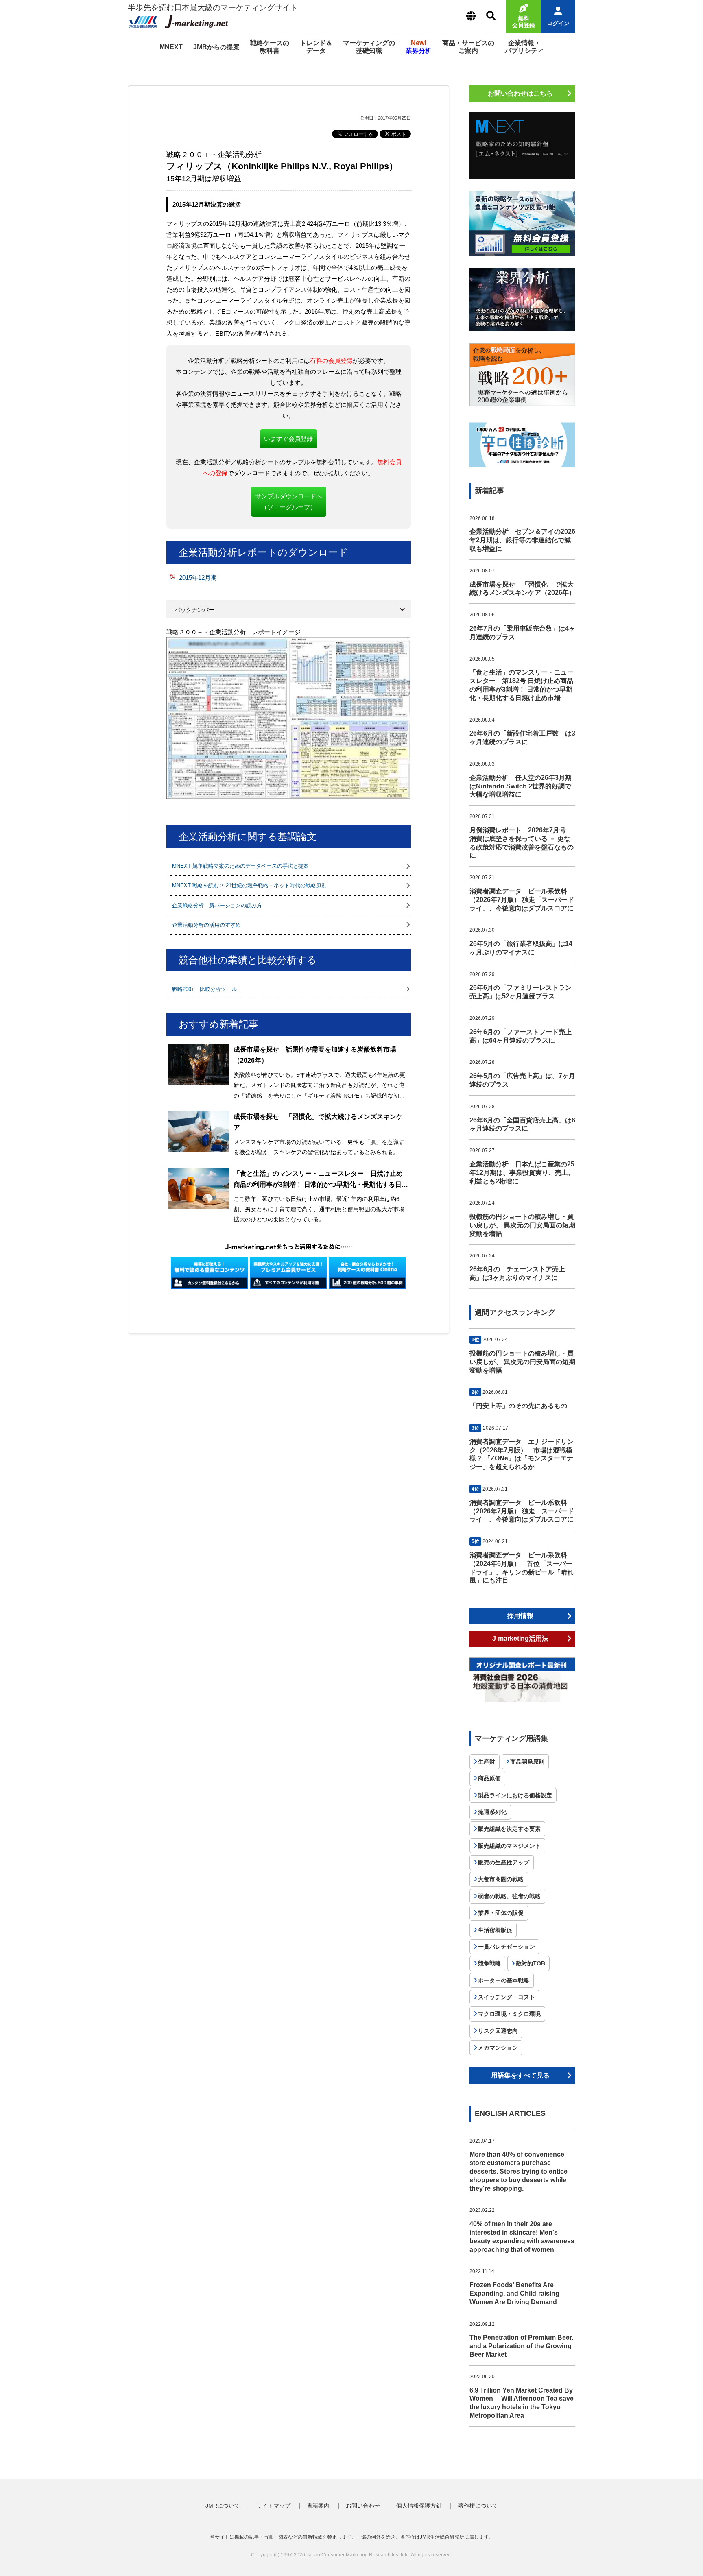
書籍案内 (318, 2506)
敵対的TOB (531, 1963)
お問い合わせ (363, 2506)
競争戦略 (489, 1963)
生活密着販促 (495, 1930)
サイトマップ (273, 2506)
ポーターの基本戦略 (504, 1980)
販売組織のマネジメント (509, 1846)
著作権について (478, 2506)
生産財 (487, 1762)
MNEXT (171, 47)
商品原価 (489, 1778)
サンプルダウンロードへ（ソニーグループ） (289, 502)
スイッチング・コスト (507, 1997)
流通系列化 (492, 1812)
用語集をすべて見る (520, 2075)
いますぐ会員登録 (288, 439)
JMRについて (223, 2506)
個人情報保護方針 (419, 2506)
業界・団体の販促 (501, 1913)
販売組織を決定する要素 (509, 1829)
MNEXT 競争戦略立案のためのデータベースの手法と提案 (240, 866)
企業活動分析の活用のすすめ (206, 925)
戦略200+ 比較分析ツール (204, 989)
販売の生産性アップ (504, 1862)
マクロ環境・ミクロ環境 (509, 2014)
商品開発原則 (527, 1762)
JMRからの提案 (216, 47)
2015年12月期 (198, 577)
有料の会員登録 (331, 361)
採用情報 (520, 1616)
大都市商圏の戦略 (501, 1879)
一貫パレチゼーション (507, 1947)
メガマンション (498, 2048)
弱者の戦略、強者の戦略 (509, 1896)
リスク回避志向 (498, 2031)
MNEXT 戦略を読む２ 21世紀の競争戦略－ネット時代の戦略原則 (249, 885)
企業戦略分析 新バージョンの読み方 (217, 905)
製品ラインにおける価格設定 (515, 1795)
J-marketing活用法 (520, 1638)
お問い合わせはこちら (520, 93)
